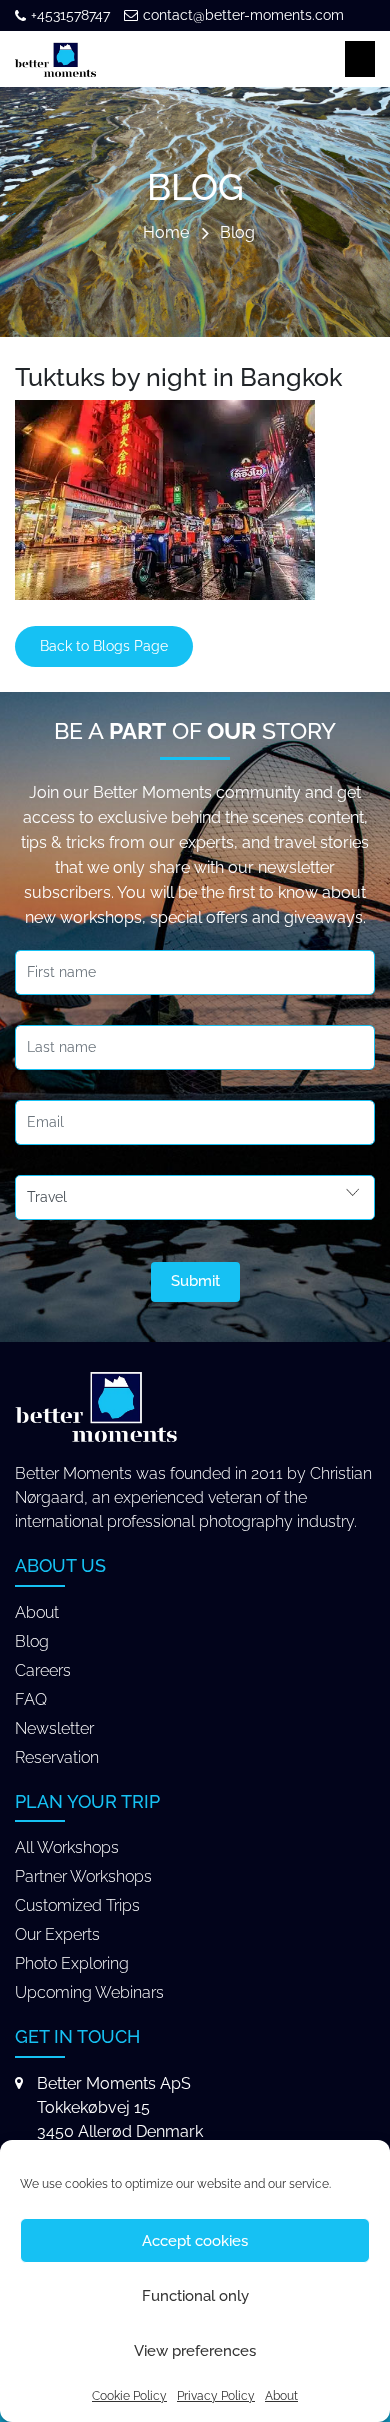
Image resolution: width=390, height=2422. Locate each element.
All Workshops (67, 1847)
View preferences (195, 2351)
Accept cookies (195, 2241)
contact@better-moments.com (243, 15)
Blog (237, 233)
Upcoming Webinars (89, 1992)
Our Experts (57, 1934)
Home (166, 233)
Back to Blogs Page (104, 646)
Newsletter (54, 1728)
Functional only (195, 2296)
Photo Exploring (72, 1963)
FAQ (31, 1699)
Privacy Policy (216, 2396)
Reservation (57, 1757)
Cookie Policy (129, 2396)
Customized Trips (77, 1905)
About (281, 2396)
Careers (43, 1670)
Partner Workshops (83, 1876)
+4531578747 (70, 15)
